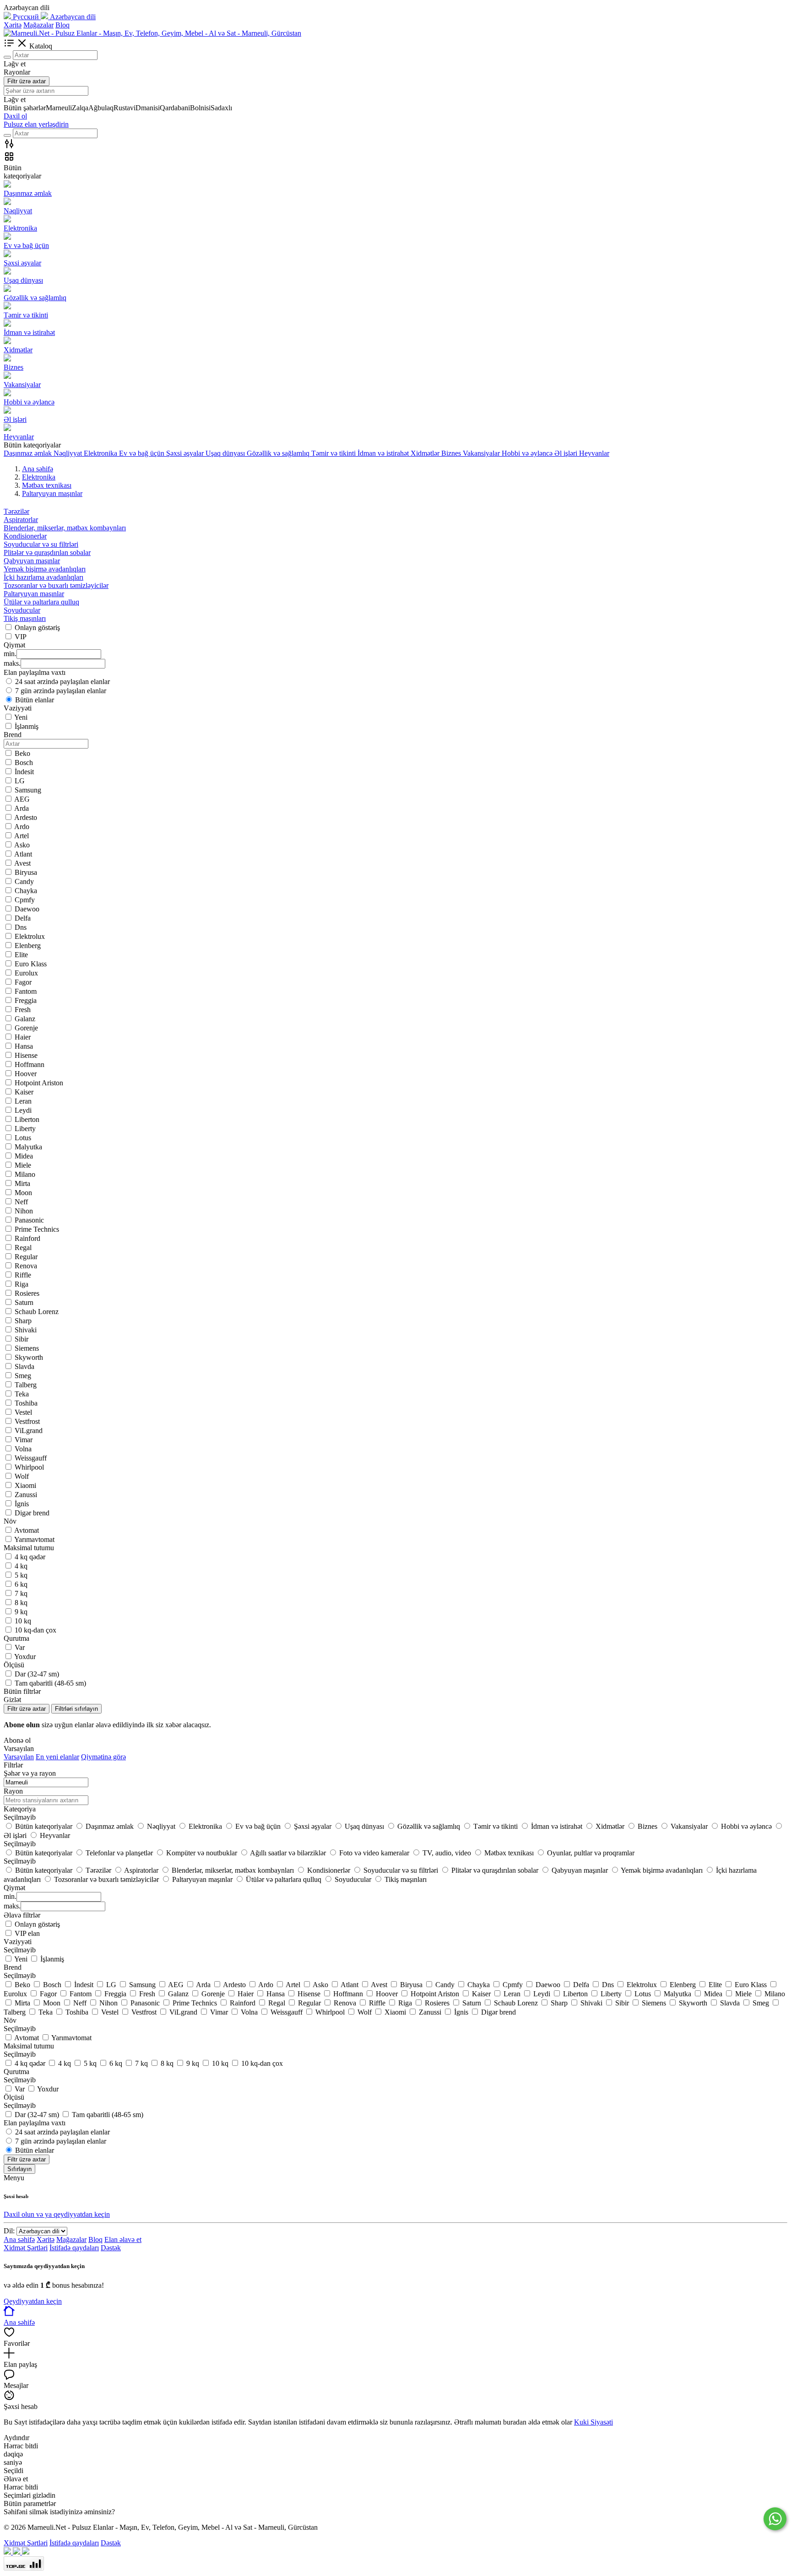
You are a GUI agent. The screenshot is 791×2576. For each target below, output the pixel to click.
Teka (22, 1394)
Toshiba (26, 1403)
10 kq (23, 1621)
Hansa (24, 1046)
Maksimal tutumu (29, 2046)
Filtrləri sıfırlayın (76, 1709)
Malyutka (28, 1147)
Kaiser (24, 1092)
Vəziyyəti (18, 1942)
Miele (23, 1165)
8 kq (21, 1603)
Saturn (24, 1302)
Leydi (23, 1110)
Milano (25, 1174)
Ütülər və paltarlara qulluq (41, 602)
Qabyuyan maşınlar (32, 561)
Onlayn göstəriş (37, 628)
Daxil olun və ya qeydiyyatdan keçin (57, 2214)
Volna (23, 1449)
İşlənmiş (27, 726)
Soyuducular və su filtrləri (41, 544)
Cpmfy (25, 900)
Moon (23, 1193)
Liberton (27, 1119)
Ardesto (26, 817)
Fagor (23, 982)
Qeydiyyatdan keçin (33, 2301)
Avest (22, 863)
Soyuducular (22, 610)
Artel (22, 836)
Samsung (28, 790)
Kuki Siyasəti (593, 2422)
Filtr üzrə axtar (27, 81)
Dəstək (111, 2248)
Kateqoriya (20, 1809)
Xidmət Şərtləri (26, 2248)
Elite (21, 955)
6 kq (21, 1584)
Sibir (22, 1339)
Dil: (9, 2231)
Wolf (22, 1476)
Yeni (21, 717)
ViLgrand (29, 1431)
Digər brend (32, 1513)
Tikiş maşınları (25, 618)
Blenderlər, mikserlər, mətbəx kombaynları (65, 528)
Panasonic (29, 1220)
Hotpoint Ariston (39, 1083)
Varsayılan (19, 1757)
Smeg (23, 1376)
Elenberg (28, 946)
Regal (23, 1248)
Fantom (26, 991)
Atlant (23, 854)
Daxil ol (15, 116)
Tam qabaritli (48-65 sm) (50, 1683)
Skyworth (29, 1357)
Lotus (23, 1138)
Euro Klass (31, 964)
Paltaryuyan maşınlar (34, 594)
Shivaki (26, 1330)
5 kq (21, 1575)
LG (20, 781)
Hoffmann (30, 1064)
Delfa (23, 918)
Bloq (62, 25)
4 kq (21, 1566)
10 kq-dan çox (35, 1630)
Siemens (27, 1348)
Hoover (26, 1074)
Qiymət (14, 1888)
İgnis (22, 1504)
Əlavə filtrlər (22, 1915)
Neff (21, 1202)
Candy (24, 881)
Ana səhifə (19, 2239)
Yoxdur (25, 1657)
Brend (13, 1967)
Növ (10, 2020)
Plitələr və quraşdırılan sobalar (47, 552)
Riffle (23, 1275)
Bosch (24, 763)
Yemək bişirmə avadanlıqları (45, 569)
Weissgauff (31, 1458)
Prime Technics (37, 1229)
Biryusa (26, 872)
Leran (23, 1101)
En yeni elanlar (57, 1757)
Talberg (26, 1385)
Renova (26, 1266)
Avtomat (27, 1530)
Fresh (23, 1010)
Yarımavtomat (34, 1539)
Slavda (24, 1366)
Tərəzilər (16, 511)
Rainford (27, 1238)
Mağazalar (38, 25)
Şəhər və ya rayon (30, 1773)
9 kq (21, 1612)
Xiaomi (25, 1485)
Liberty (25, 1129)
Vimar (24, 1440)
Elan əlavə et (123, 2239)
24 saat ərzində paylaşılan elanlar (62, 682)
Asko (22, 845)
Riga (22, 1284)
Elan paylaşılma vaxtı (35, 2123)
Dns (21, 927)
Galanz (25, 1019)
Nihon (24, 1211)
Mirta (22, 1183)
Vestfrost (27, 1421)
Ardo (22, 827)
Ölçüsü (14, 2097)
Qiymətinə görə (103, 1757)
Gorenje (26, 1028)
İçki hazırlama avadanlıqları (43, 577)
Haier (23, 1037)
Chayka (26, 891)
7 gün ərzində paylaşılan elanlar (61, 691)
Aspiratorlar (21, 520)
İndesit (24, 772)
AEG (22, 799)
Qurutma (16, 2072)
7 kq (21, 1593)
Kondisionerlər (25, 536)
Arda (22, 808)
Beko (22, 753)
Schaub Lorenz (37, 1312)
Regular (26, 1257)
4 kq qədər (30, 1557)
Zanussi (26, 1495)
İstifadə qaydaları (74, 2248)
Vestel (23, 1412)
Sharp (23, 1321)
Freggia (26, 1000)
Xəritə (13, 25)
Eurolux (26, 973)
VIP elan (27, 1933)
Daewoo (27, 909)
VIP (21, 637)
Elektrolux (30, 936)
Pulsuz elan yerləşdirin (36, 124)
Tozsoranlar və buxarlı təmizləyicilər (56, 585)
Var (20, 1647)
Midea (24, 1156)
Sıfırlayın (19, 2169)
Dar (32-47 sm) (37, 1674)
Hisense (26, 1055)
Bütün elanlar (35, 700)
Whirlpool (29, 1467)
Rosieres (27, 1293)
